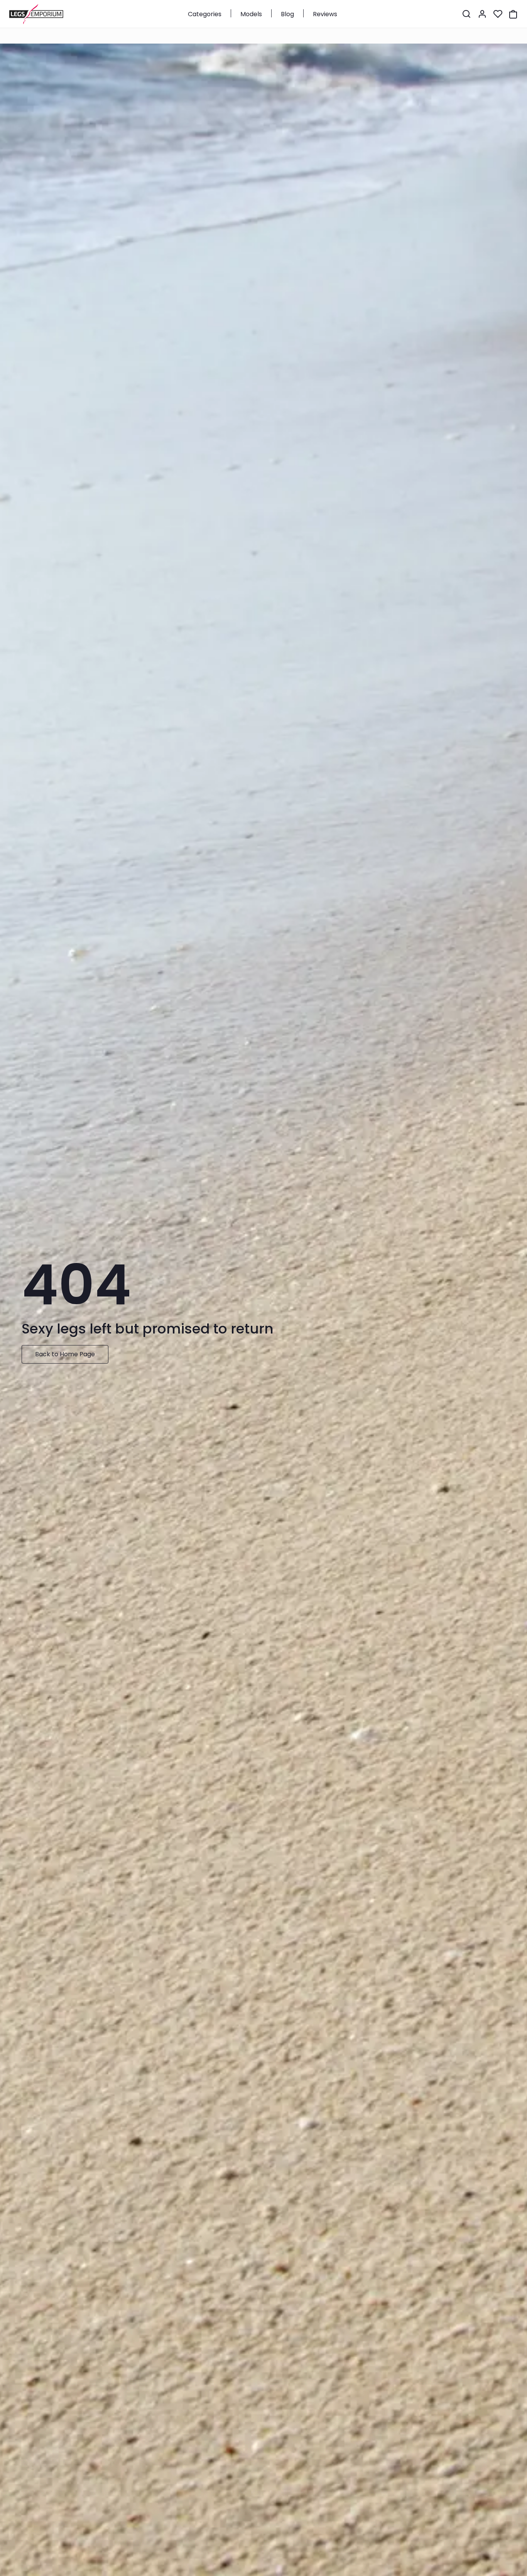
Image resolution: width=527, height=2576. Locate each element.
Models (251, 14)
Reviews (325, 14)
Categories (205, 14)
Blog (287, 14)
